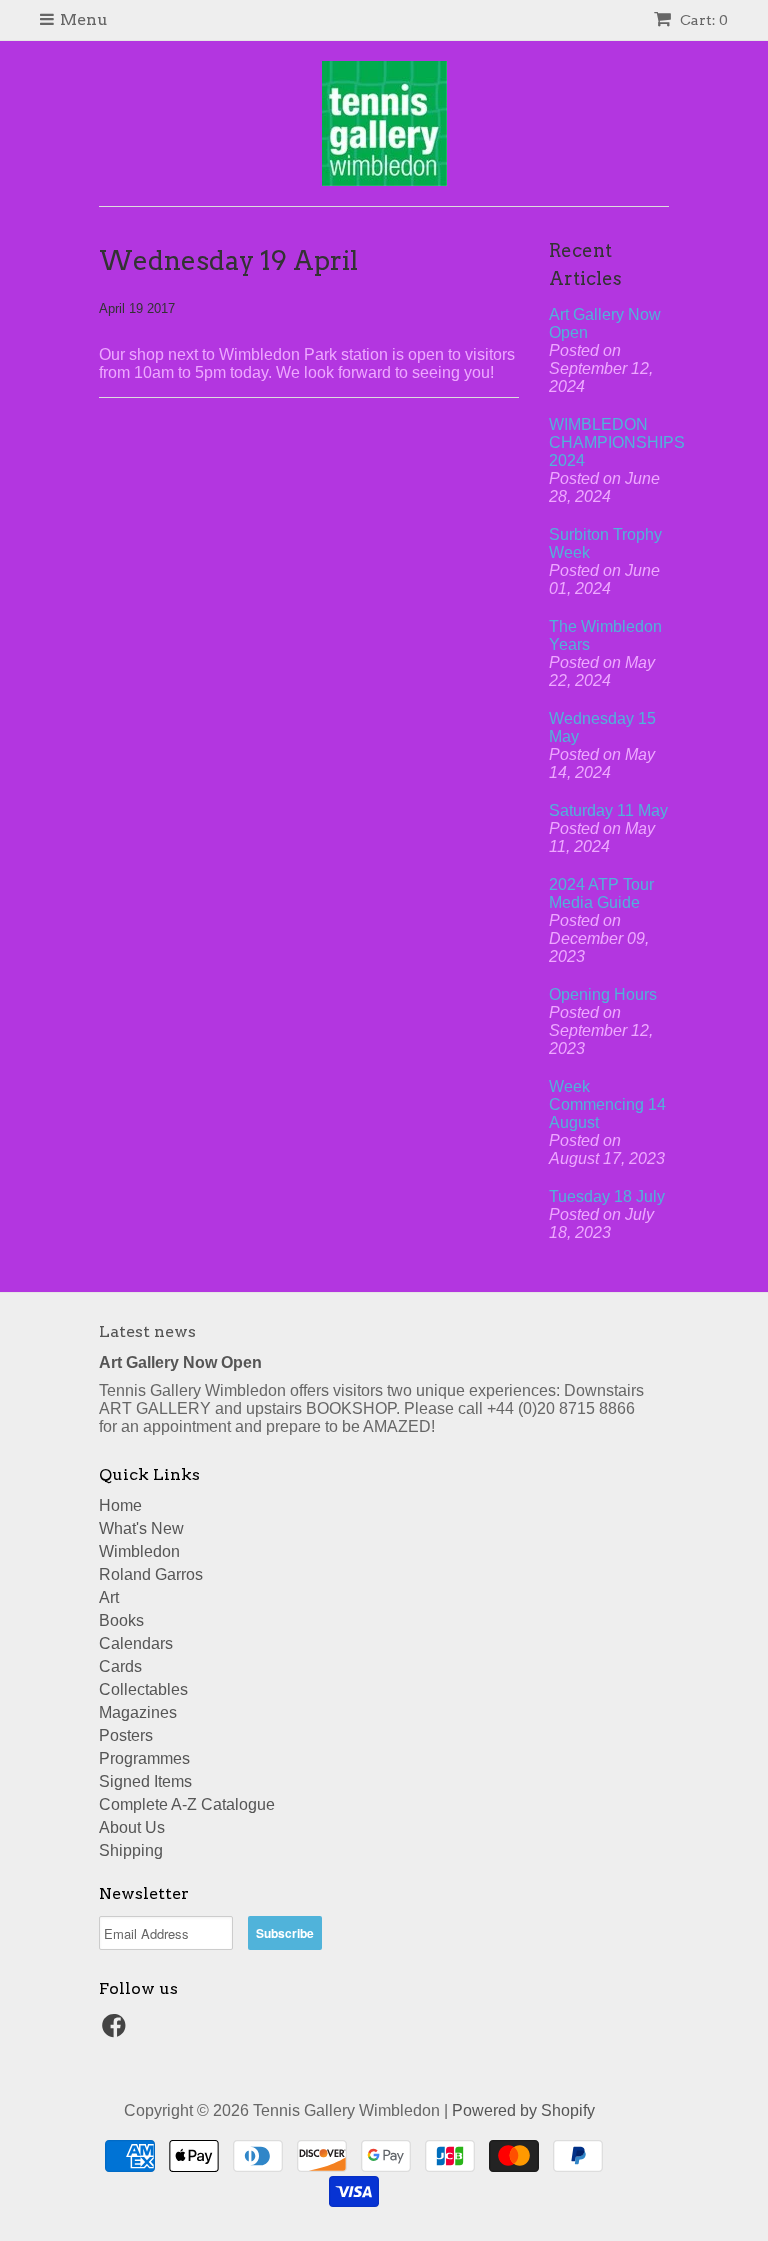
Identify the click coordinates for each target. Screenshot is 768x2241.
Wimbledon (139, 1551)
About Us (132, 1827)
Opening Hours (603, 994)
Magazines (138, 1712)
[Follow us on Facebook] (117, 2031)
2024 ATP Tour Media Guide (601, 893)
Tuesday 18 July (607, 1196)
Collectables (143, 1689)
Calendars (136, 1643)
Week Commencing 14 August (607, 1104)
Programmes (144, 1758)
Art (109, 1597)
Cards (120, 1666)
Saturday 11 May (608, 810)
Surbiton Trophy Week (605, 543)
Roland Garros (151, 1574)
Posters (126, 1735)
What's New (141, 1528)
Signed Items (145, 1781)
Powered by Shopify (523, 2110)
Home (120, 1505)
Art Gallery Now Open (605, 323)
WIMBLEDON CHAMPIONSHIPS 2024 (609, 442)
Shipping (131, 1850)
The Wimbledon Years (605, 635)
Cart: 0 (702, 20)
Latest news (147, 1331)
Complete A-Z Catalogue (187, 1804)
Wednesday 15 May (602, 727)
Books (121, 1620)
